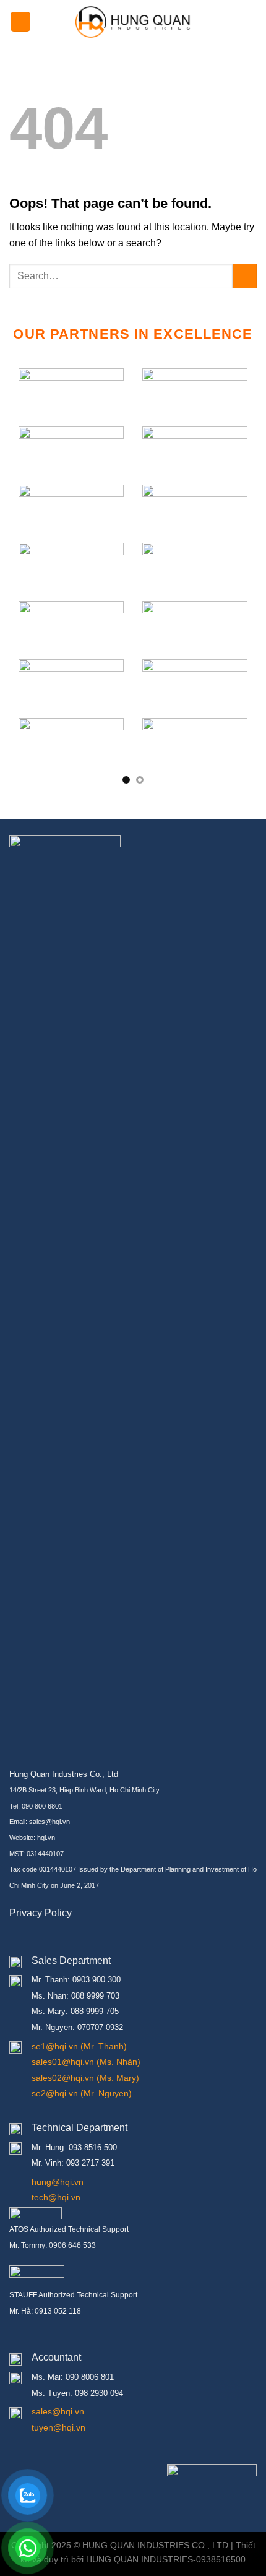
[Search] (252, 22)
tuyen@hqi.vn (58, 2427)
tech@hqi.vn (56, 2197)
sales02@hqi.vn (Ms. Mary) (85, 2078)
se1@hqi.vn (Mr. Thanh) (79, 2046)
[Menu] (20, 22)
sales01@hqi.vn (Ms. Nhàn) (86, 2062)
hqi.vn (46, 1838)
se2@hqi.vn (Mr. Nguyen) (82, 2093)
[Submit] (245, 276)
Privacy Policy (41, 1913)
